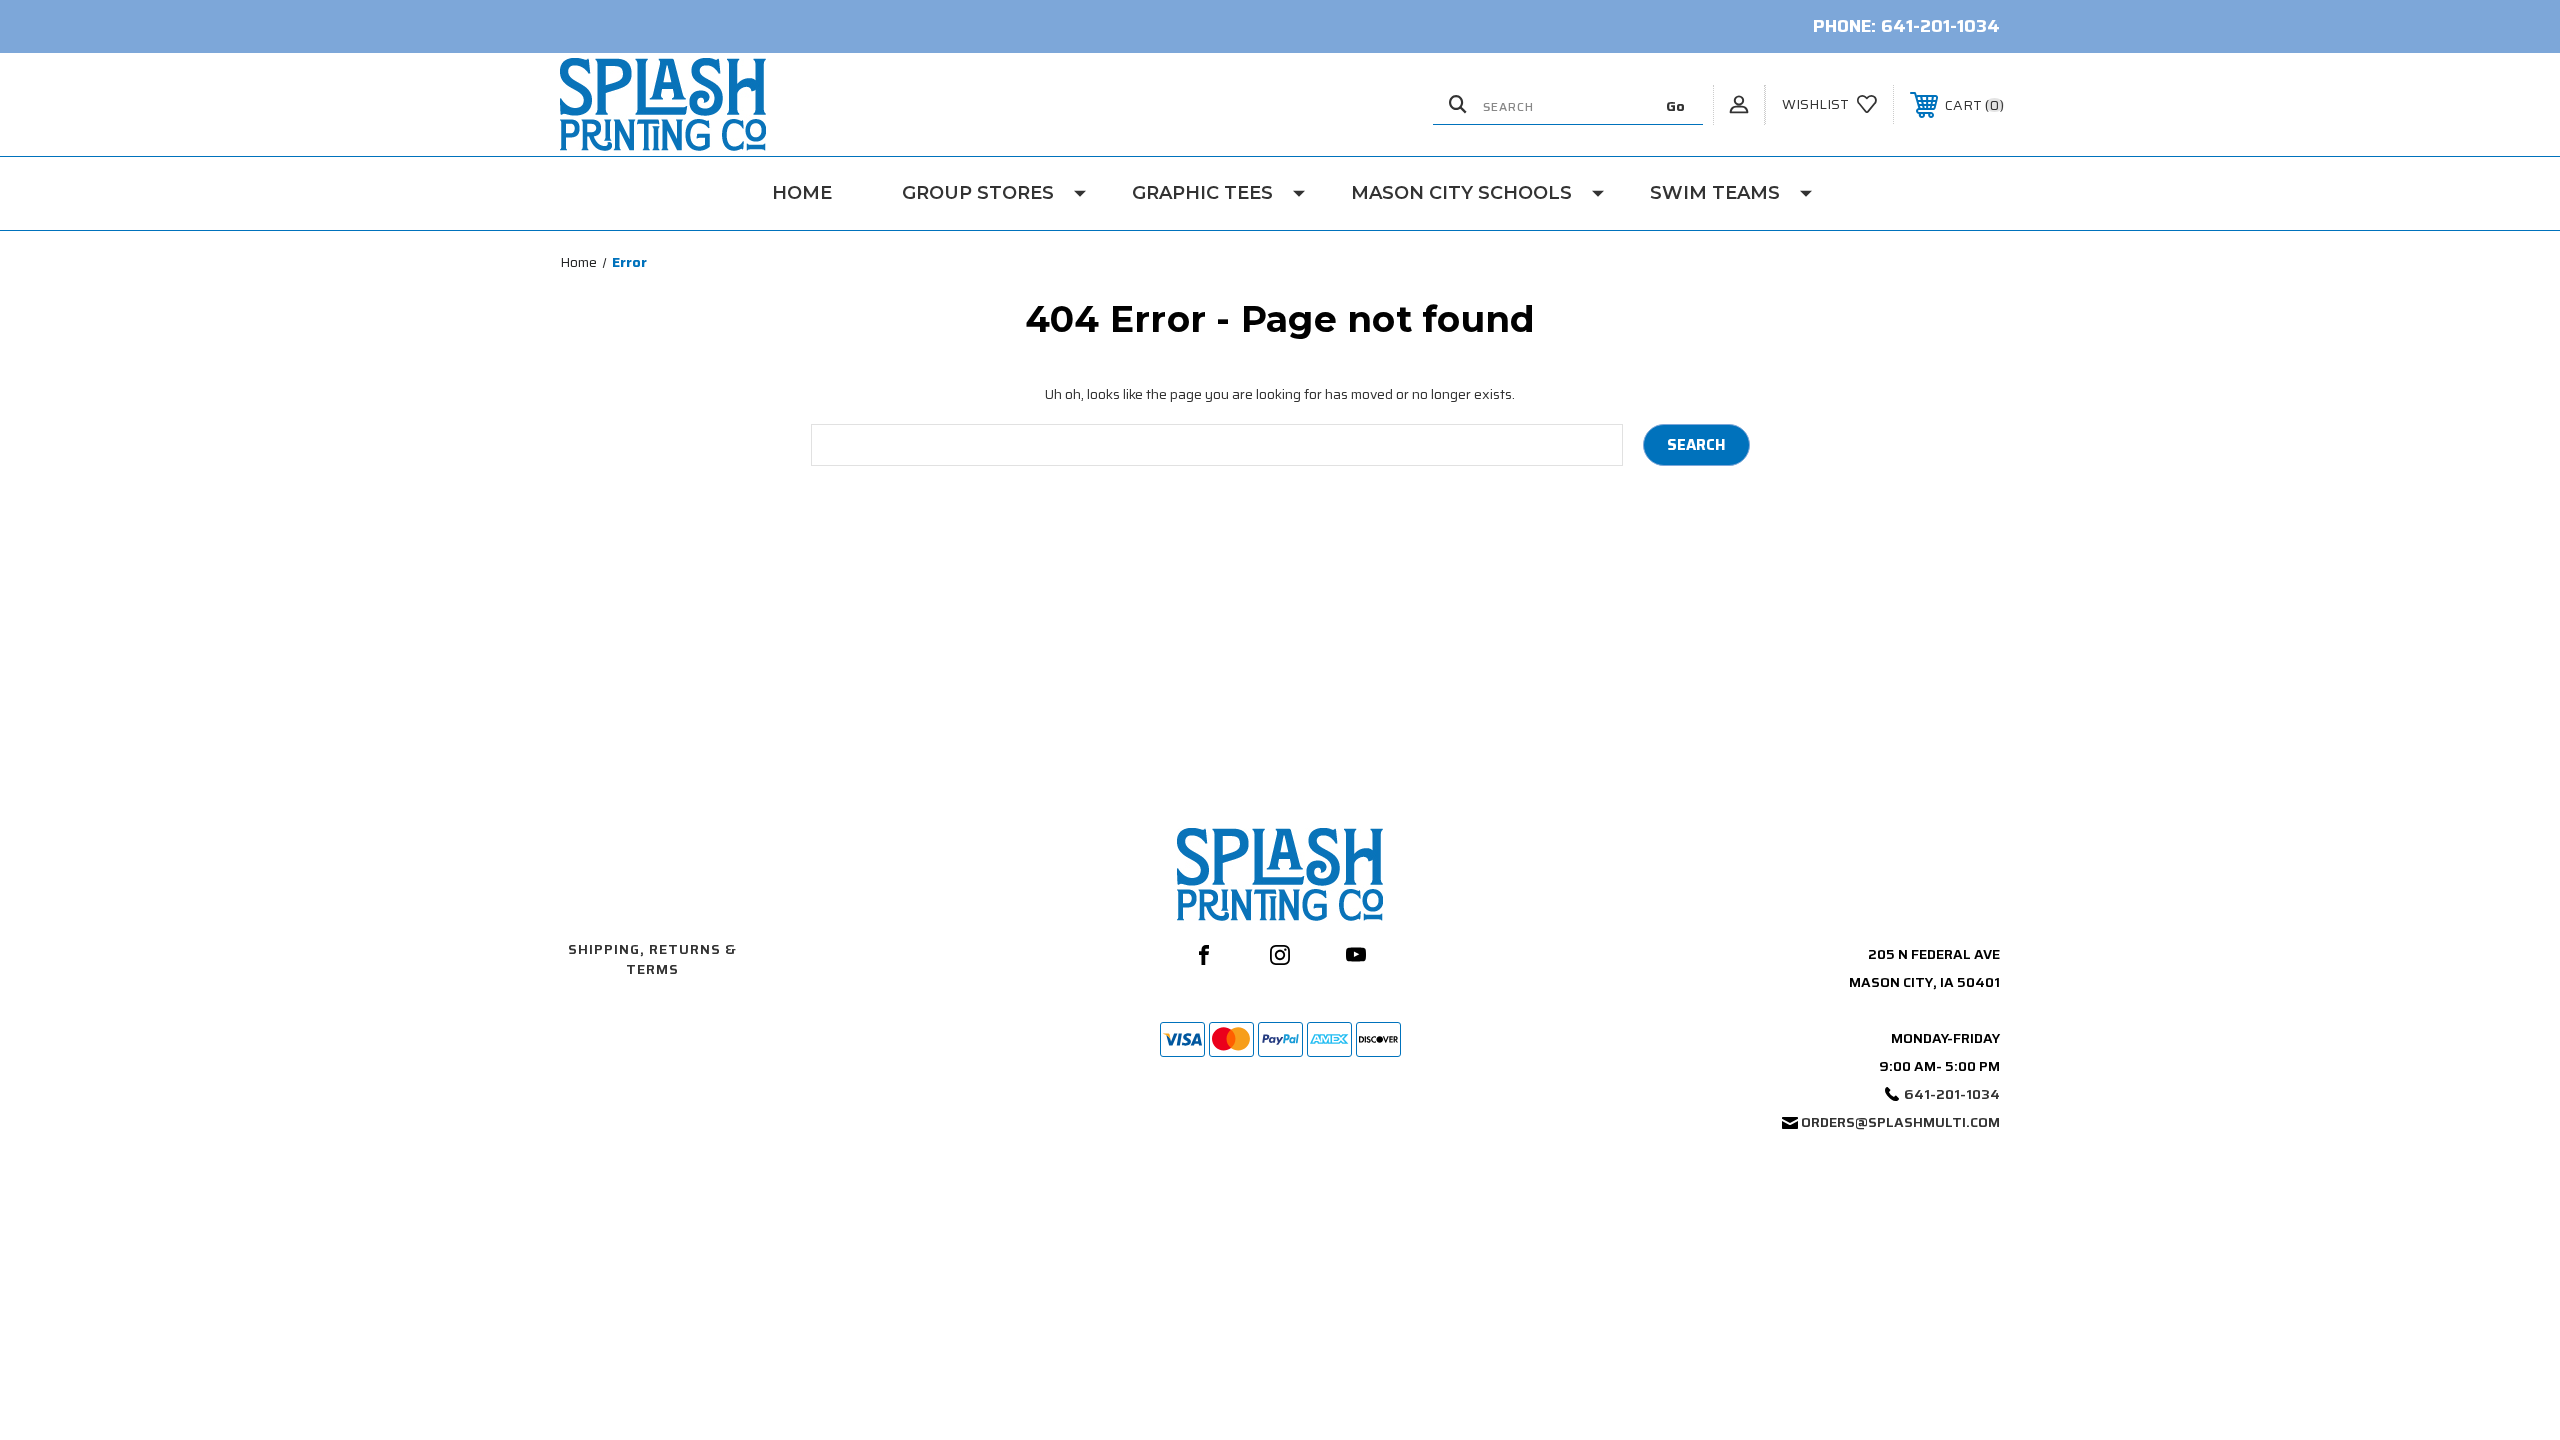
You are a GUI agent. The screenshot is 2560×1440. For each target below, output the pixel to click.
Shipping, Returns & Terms (652, 959)
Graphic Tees (1202, 193)
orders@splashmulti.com (1900, 1122)
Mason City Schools (1461, 193)
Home (802, 193)
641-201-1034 (1940, 26)
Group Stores (978, 193)
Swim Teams (1715, 193)
